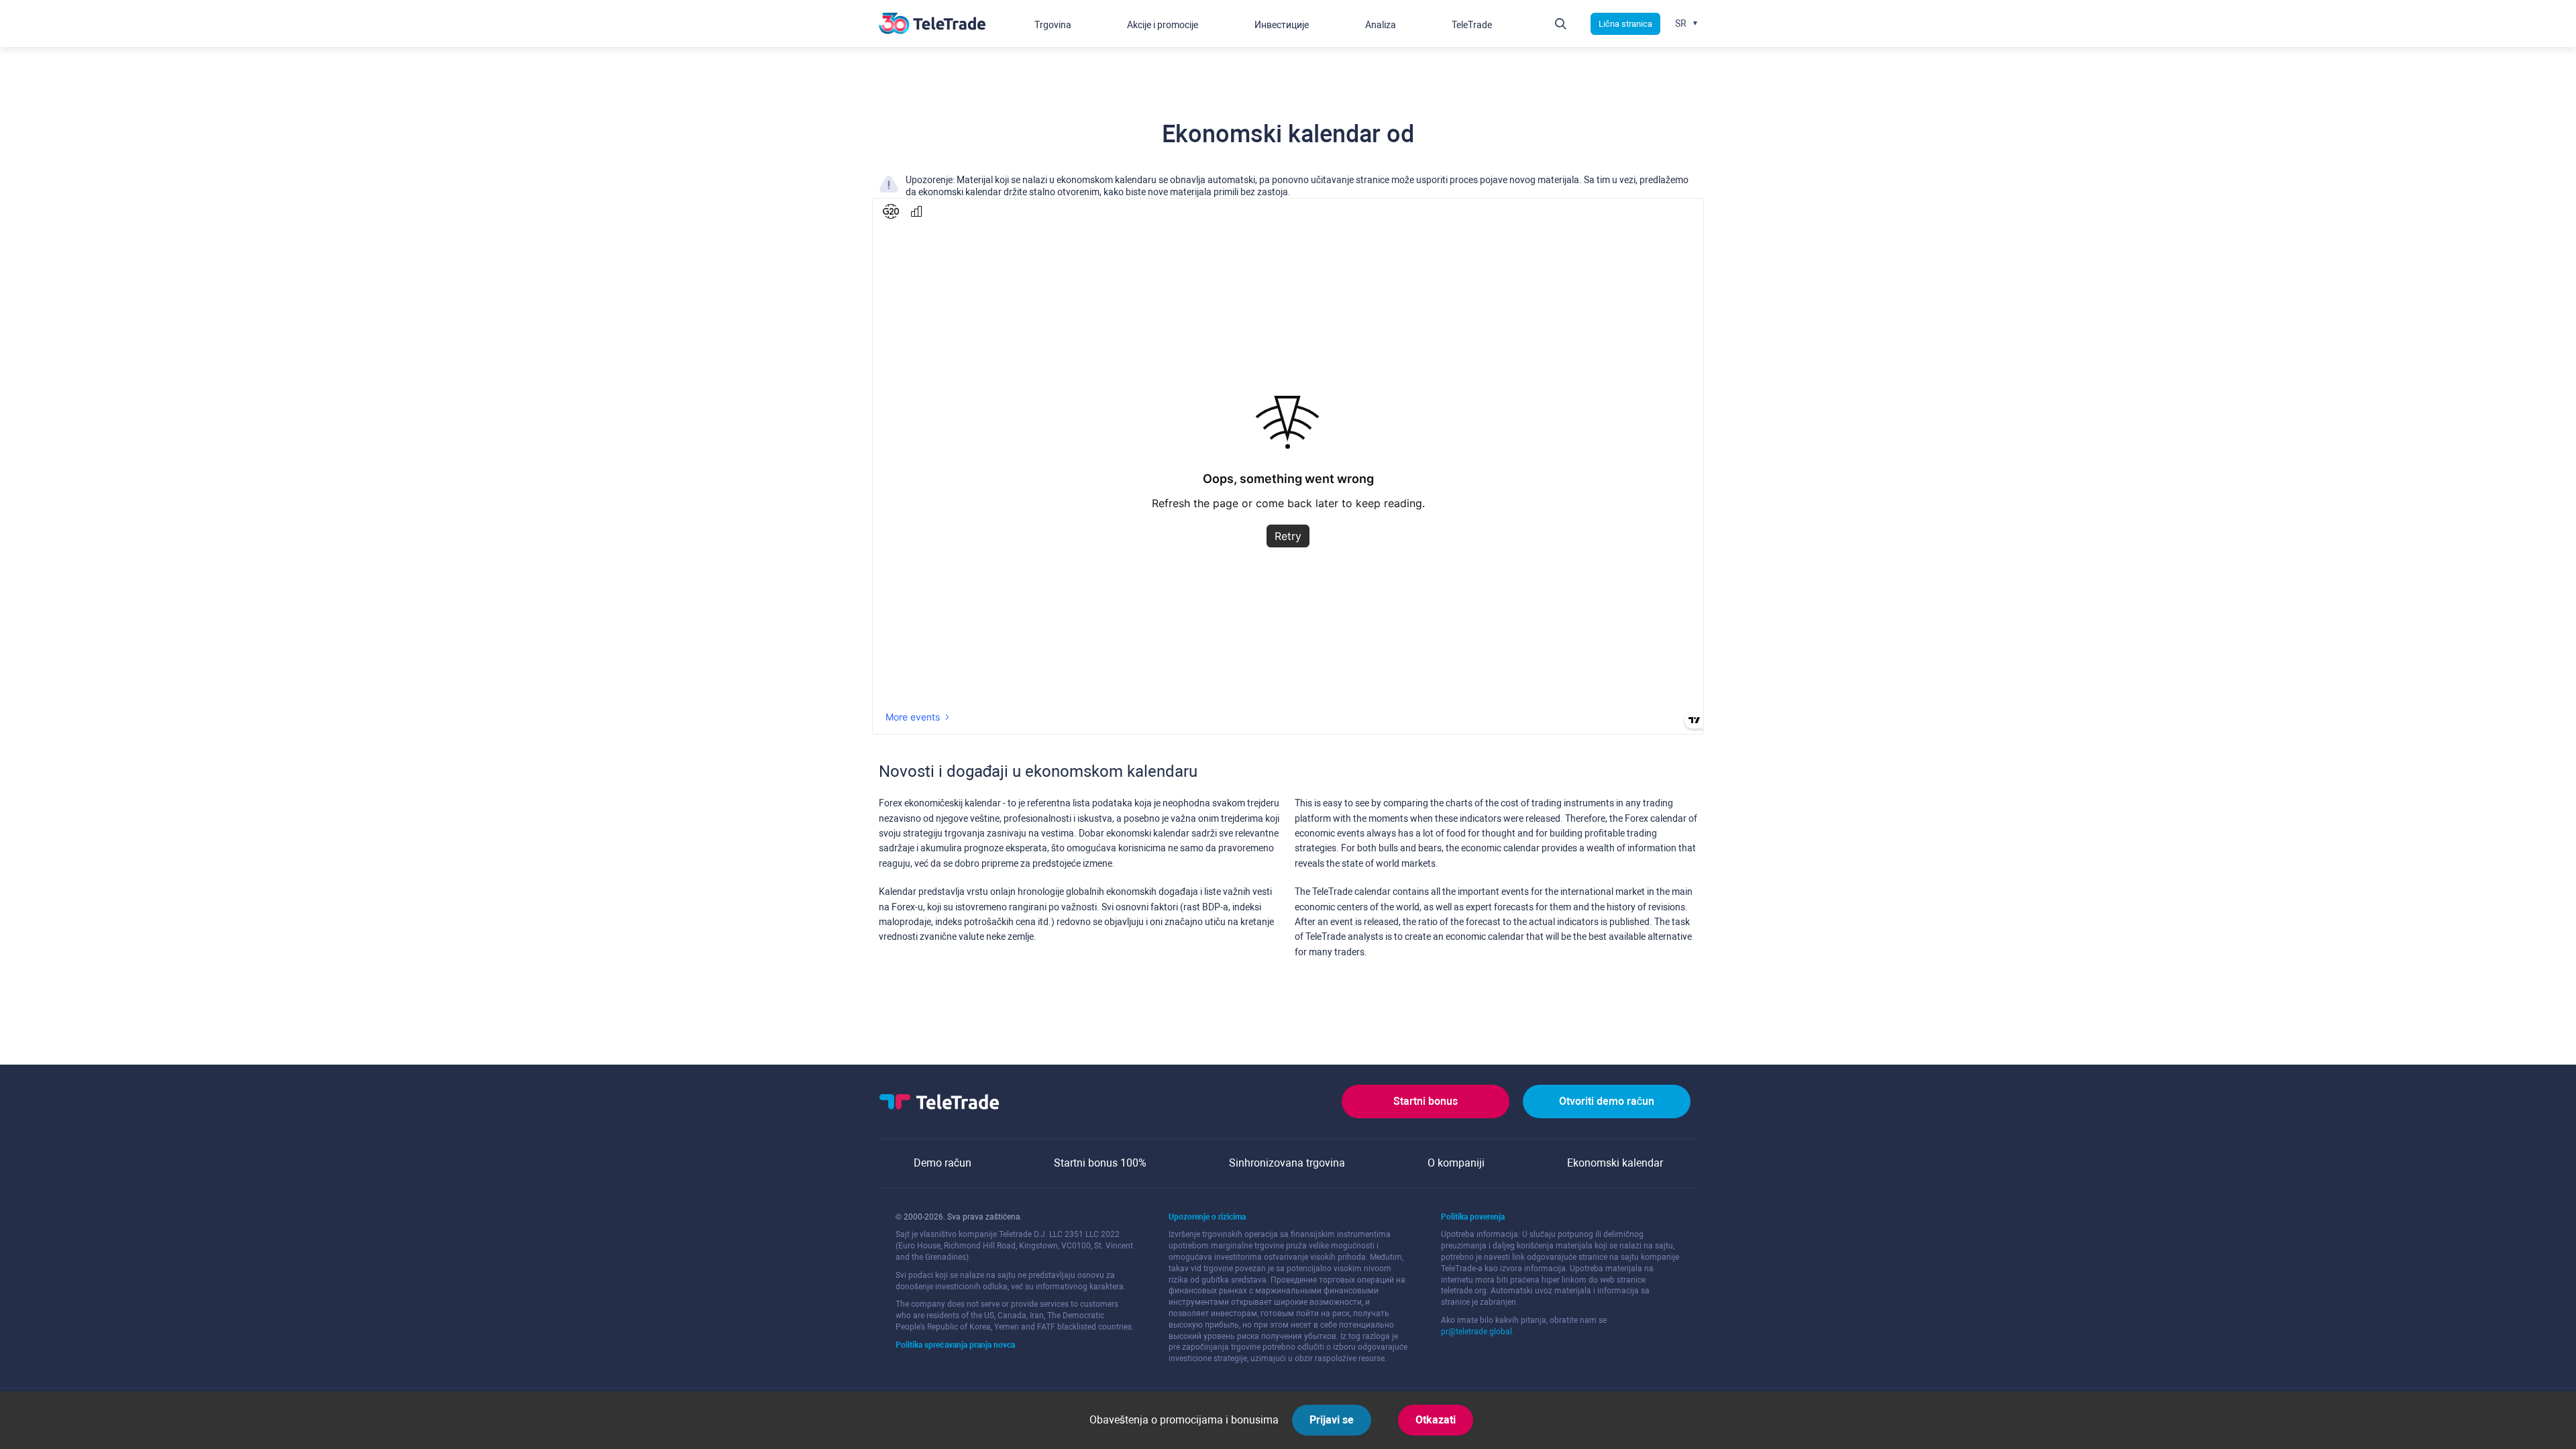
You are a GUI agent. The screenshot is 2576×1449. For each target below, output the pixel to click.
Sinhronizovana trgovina (1287, 1163)
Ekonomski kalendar (1615, 1163)
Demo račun (943, 1163)
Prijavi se (1332, 1420)
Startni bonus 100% (1100, 1163)
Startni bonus (1426, 1101)
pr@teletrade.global (1477, 1332)
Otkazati (1436, 1420)
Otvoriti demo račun (1607, 1101)
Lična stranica (1625, 24)
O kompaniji (1456, 1163)
